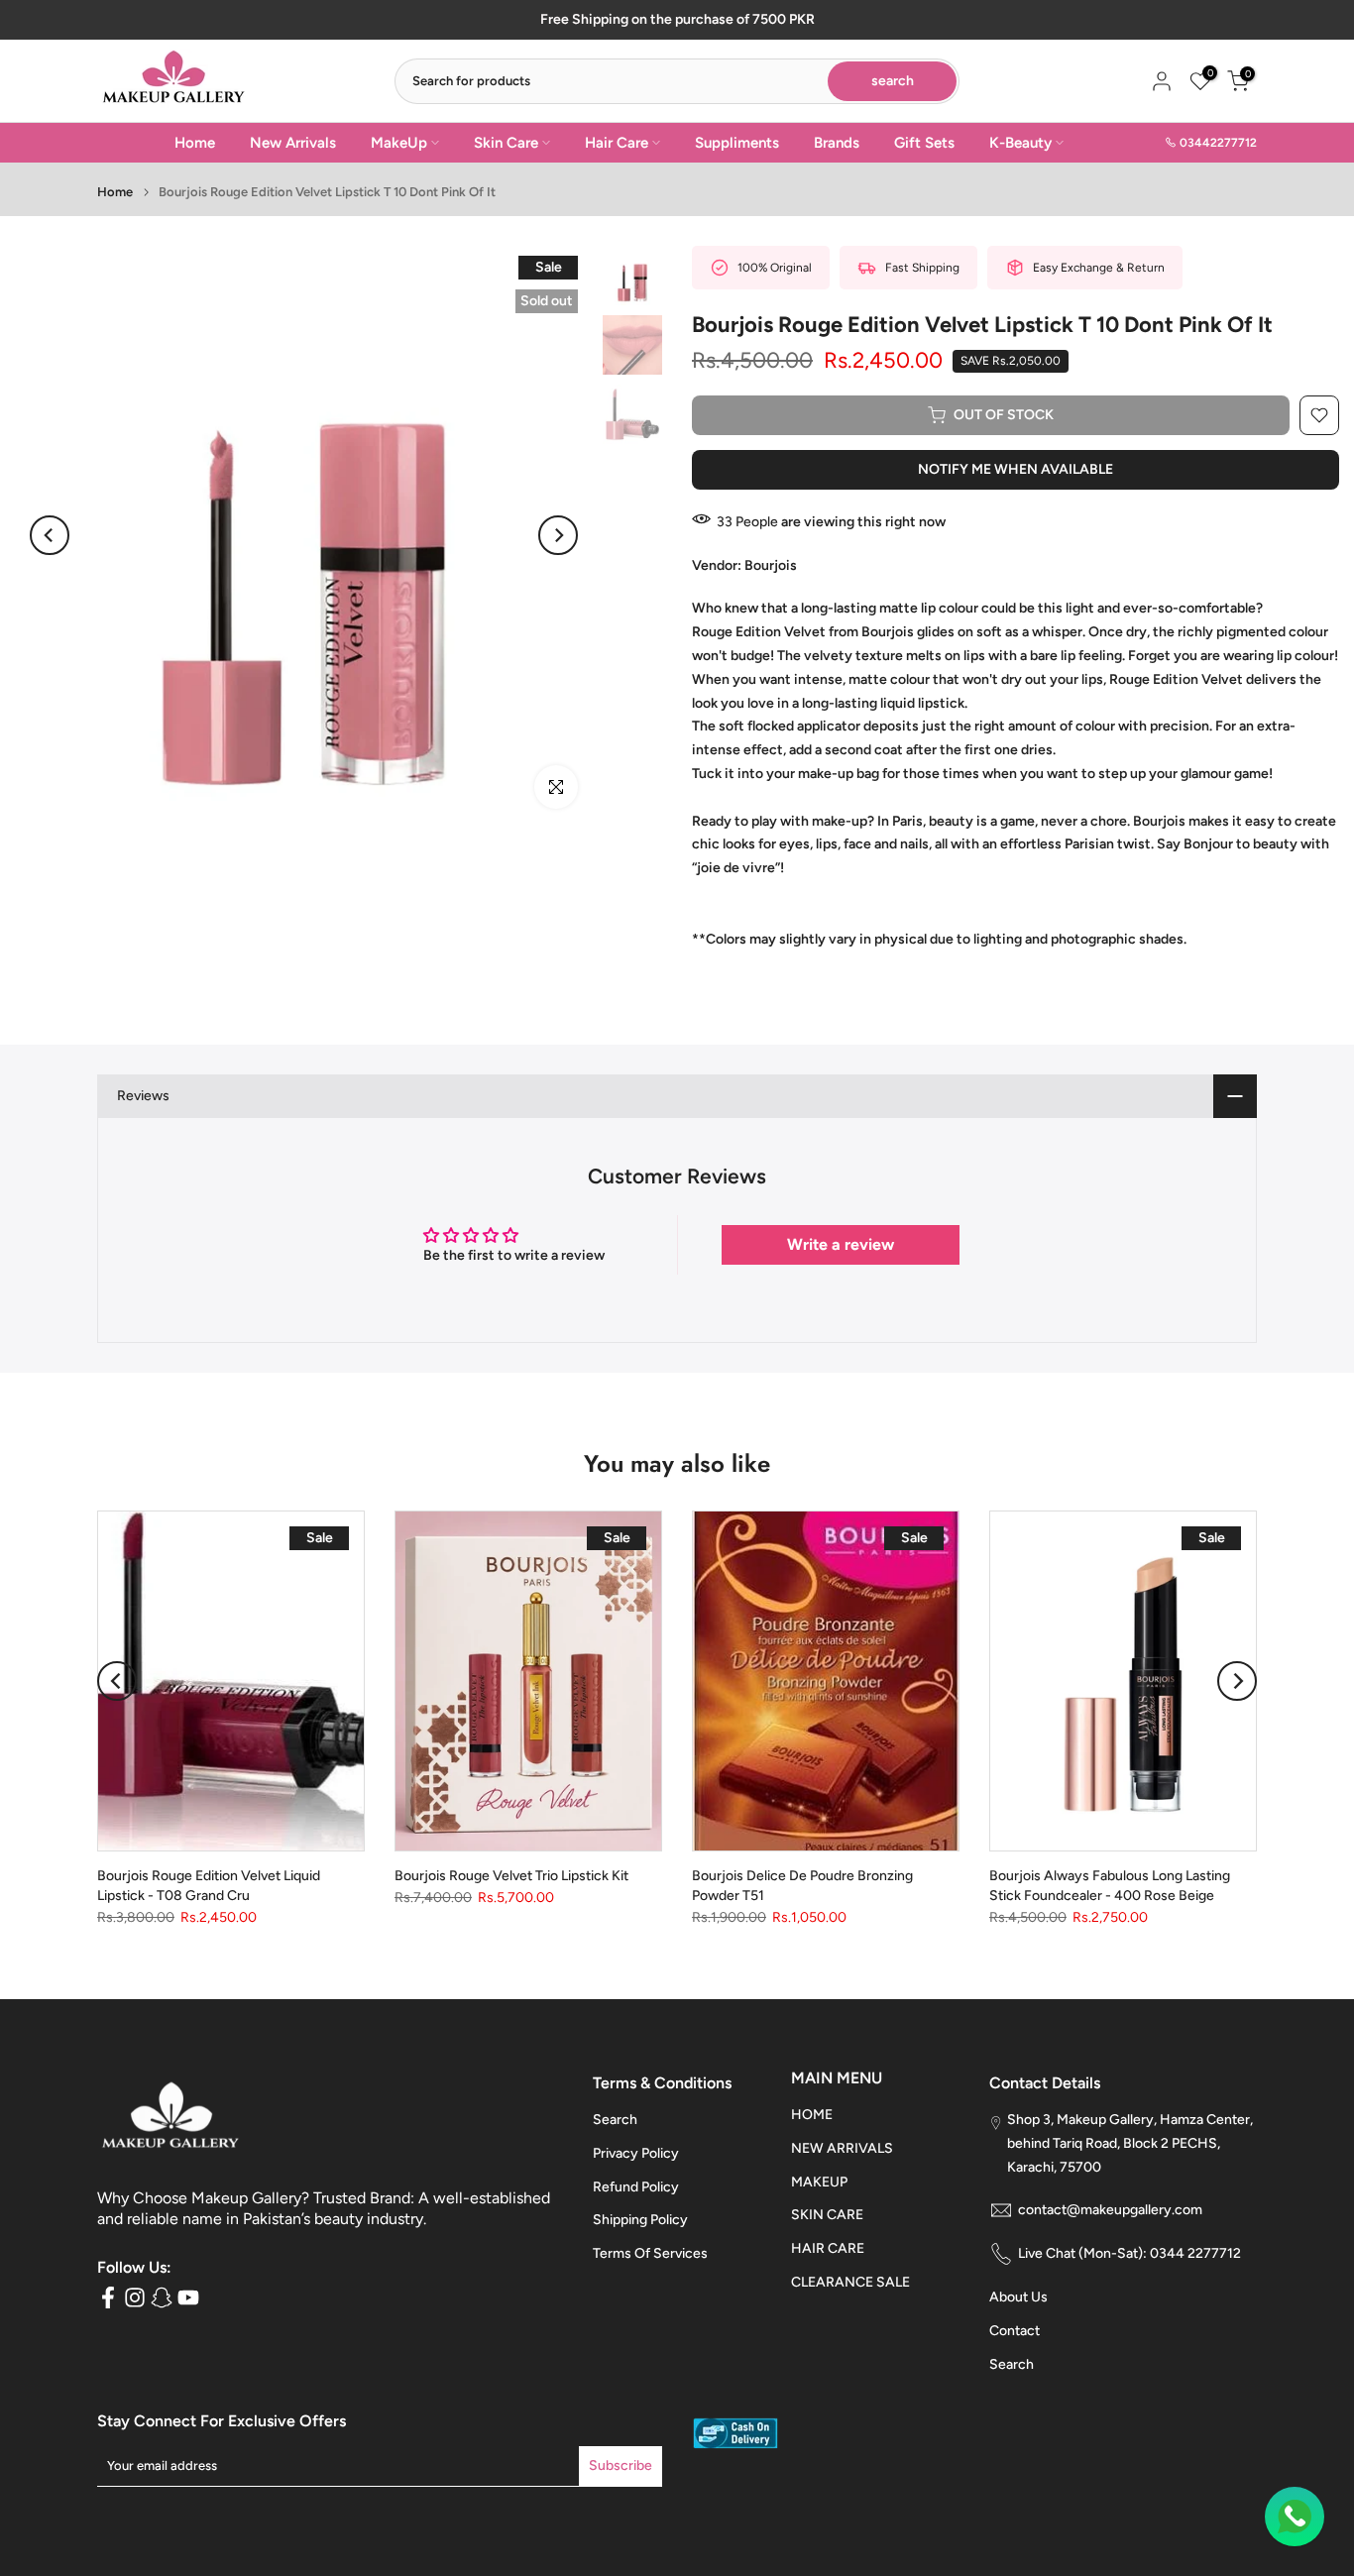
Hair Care (617, 143)
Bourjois (771, 565)
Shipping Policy (640, 2220)
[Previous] (50, 535)
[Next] (558, 535)
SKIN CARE (827, 2215)
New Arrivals (293, 143)
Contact (1015, 2331)
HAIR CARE (828, 2248)
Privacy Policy (636, 2153)
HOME (812, 2115)
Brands (837, 143)
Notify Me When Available (1015, 469)
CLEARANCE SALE (850, 2282)
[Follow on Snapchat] (162, 2298)
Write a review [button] (841, 1244)
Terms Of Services (650, 2253)
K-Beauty (1020, 143)
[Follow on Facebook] (108, 2298)
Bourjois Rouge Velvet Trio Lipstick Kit (511, 1876)
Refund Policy (636, 2187)
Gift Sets (924, 143)
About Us (1018, 2297)
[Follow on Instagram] (135, 2298)
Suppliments (737, 143)
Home (195, 143)
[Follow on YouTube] (188, 2298)
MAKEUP (819, 2182)
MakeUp (399, 143)
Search (615, 2120)
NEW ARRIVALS (842, 2148)
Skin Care (506, 143)
